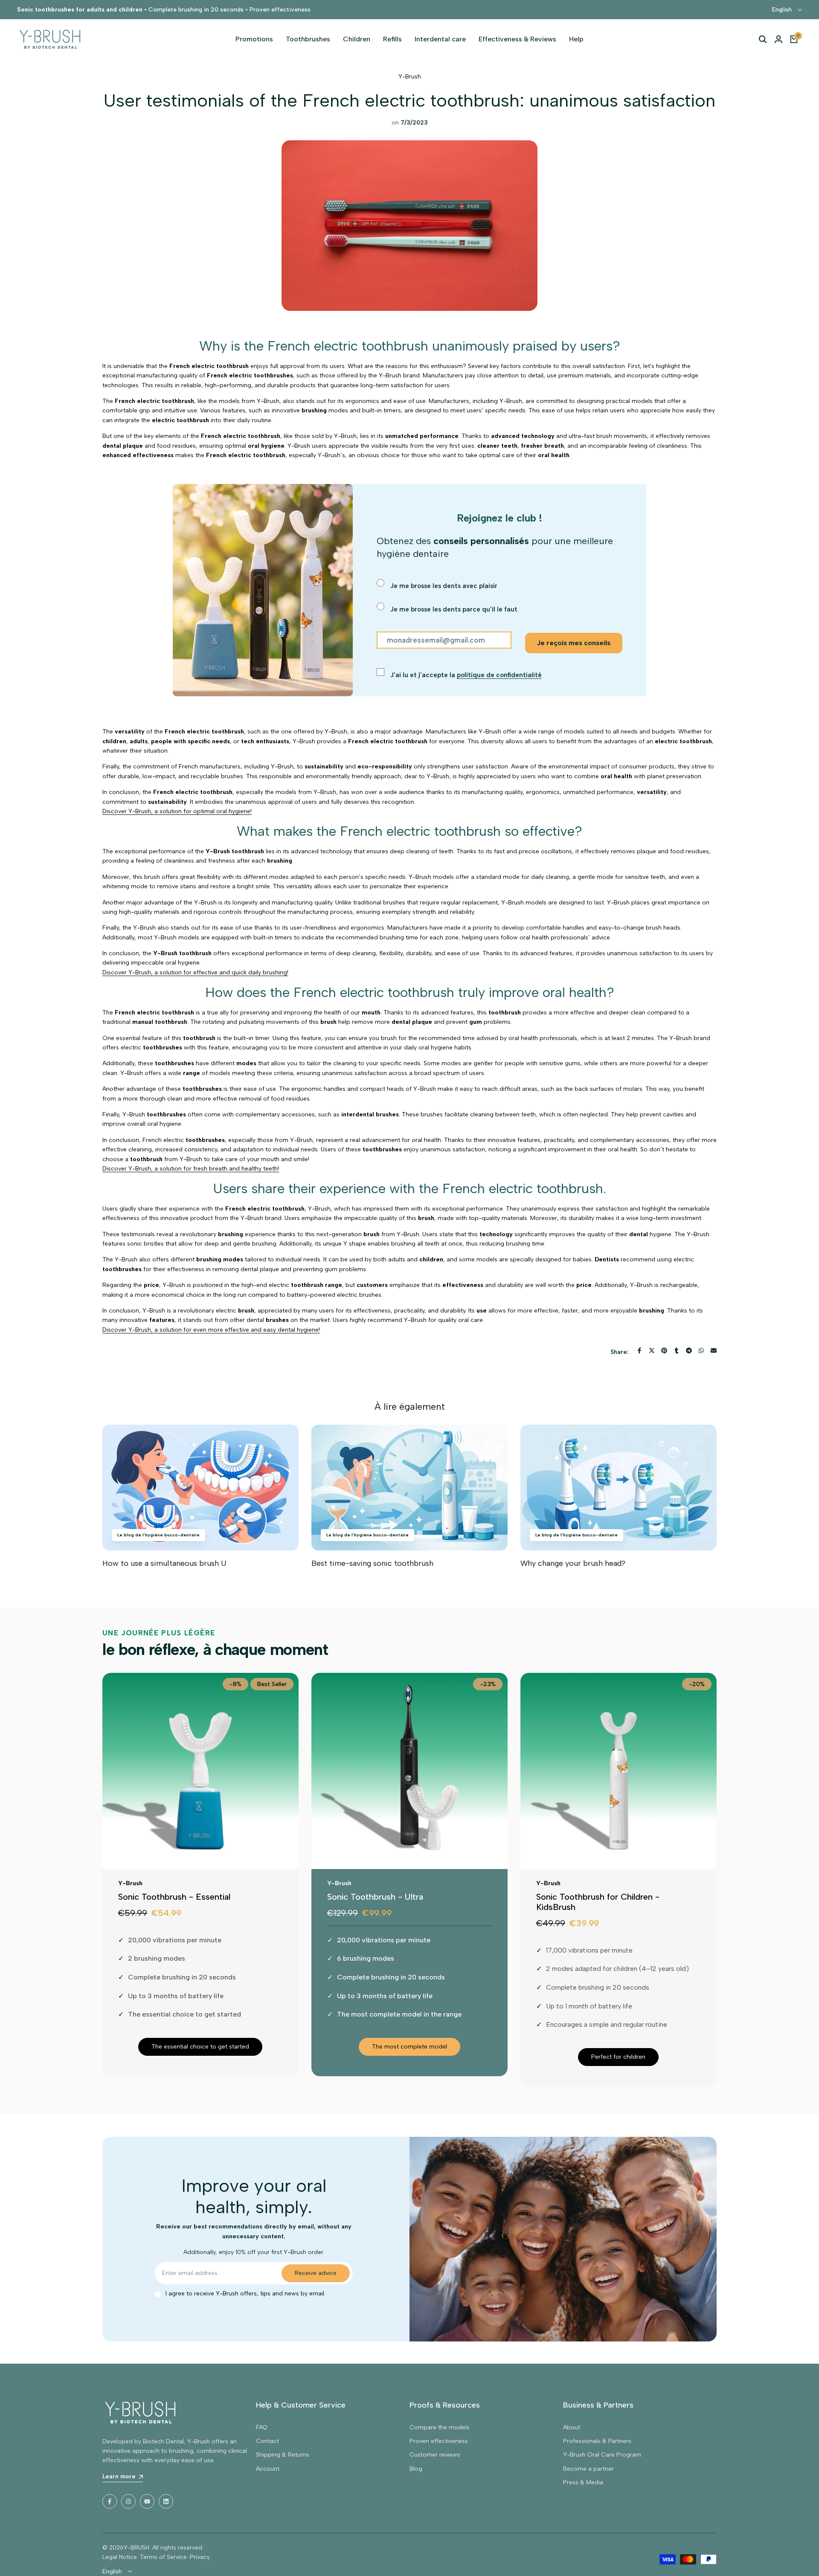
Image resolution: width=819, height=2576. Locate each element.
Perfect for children (618, 2057)
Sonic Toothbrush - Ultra (375, 1897)
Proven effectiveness (439, 2441)
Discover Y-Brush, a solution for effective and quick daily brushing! (195, 972)
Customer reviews (435, 2455)
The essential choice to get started (200, 2047)
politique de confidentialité (499, 675)
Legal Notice (120, 2557)
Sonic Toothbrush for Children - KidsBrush (598, 1902)
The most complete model (409, 2047)
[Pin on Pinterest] (664, 1350)
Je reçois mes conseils (574, 643)
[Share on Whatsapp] (701, 1350)
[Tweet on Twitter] (652, 1350)
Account (268, 2469)
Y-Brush (410, 77)
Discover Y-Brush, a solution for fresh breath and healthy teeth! (191, 1169)
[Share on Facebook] (639, 1350)
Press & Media (583, 2482)
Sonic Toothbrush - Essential (174, 1897)
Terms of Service (163, 2557)
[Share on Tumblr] (677, 1350)
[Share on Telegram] (689, 1350)
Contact (267, 2441)
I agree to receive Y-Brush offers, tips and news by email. (245, 2293)
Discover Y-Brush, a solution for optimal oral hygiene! (177, 811)
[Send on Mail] (714, 1350)
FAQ (262, 2427)
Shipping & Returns (283, 2455)
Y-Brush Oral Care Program (602, 2455)
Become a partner (588, 2469)
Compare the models (440, 2427)
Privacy (200, 2557)
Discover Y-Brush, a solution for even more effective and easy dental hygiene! (211, 1330)
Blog (416, 2469)
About (572, 2427)
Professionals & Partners (597, 2441)
